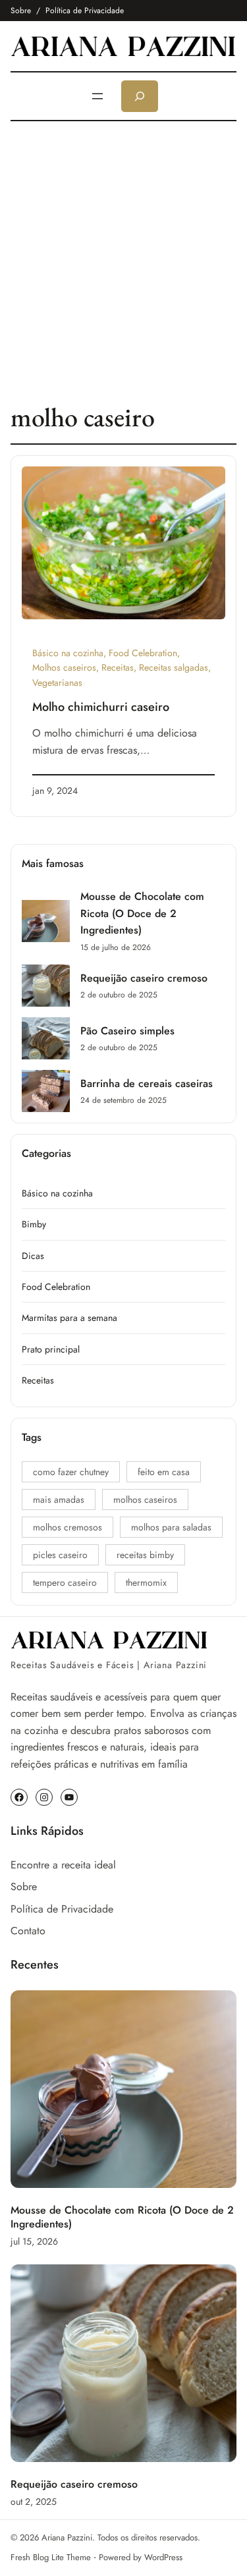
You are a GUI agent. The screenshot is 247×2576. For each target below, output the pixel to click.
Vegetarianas (57, 683)
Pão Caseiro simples (127, 1031)
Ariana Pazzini (67, 2537)
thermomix (146, 1582)
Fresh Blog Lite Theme (51, 2557)
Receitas (118, 667)
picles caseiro (60, 1555)
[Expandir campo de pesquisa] (140, 96)
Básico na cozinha (68, 653)
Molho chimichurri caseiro (101, 707)
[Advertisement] (123, 261)
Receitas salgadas (174, 667)
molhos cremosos (68, 1527)
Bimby (34, 1224)
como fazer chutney (71, 1472)
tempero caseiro (65, 1582)
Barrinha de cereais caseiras (147, 1083)
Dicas (33, 1256)
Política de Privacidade (85, 11)
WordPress (163, 2557)
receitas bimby (145, 1555)
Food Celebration (143, 653)
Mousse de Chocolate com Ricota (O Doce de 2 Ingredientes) (142, 913)
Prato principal (51, 1349)
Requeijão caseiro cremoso (144, 978)
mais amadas (59, 1499)
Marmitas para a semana (69, 1318)
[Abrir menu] (97, 96)
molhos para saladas (171, 1527)
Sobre (21, 11)
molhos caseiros (145, 1499)
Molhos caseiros (64, 667)
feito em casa (164, 1472)
